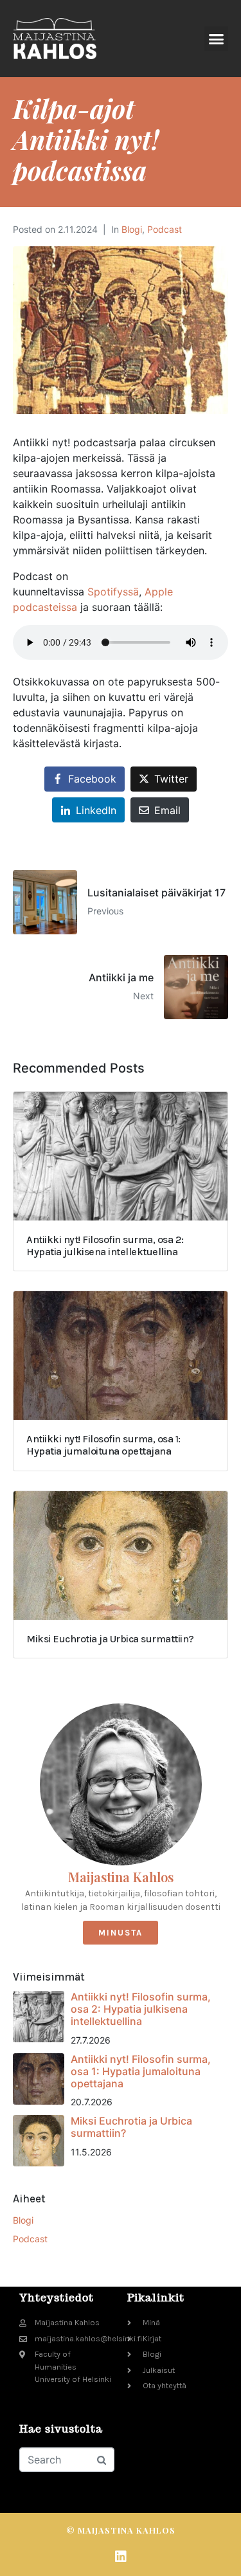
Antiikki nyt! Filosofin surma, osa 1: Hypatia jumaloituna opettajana (141, 2071)
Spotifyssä (112, 592)
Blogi (132, 229)
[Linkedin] (121, 2557)
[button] (217, 39)
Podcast (165, 229)
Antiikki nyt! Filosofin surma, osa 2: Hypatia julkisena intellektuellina (141, 2009)
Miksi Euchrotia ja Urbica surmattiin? (131, 2127)
